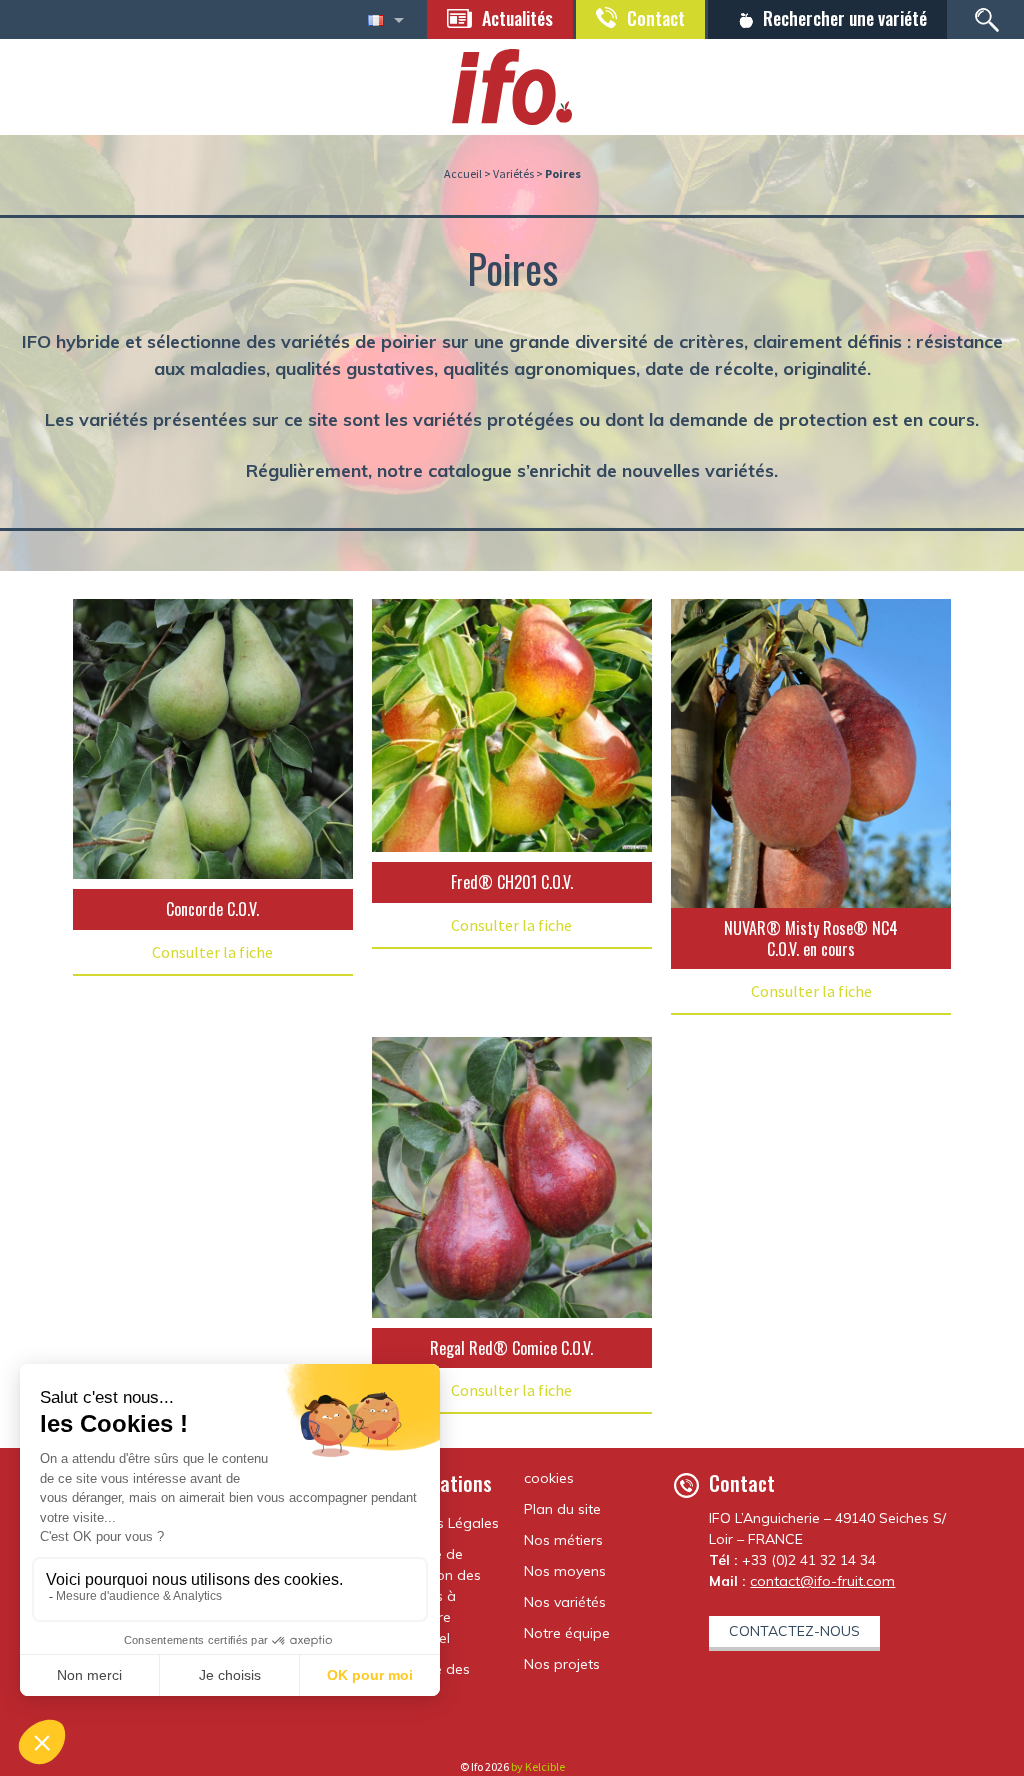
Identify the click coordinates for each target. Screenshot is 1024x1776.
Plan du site (562, 1509)
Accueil (463, 173)
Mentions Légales (442, 1523)
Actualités (517, 18)
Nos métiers (563, 1540)
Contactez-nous (794, 1631)
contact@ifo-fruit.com (822, 1581)
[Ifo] (512, 85)
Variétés (513, 173)
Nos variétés (565, 1602)
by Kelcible (538, 1766)
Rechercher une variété (845, 18)
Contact (656, 18)
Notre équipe (567, 1633)
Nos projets (562, 1664)
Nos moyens (565, 1571)
